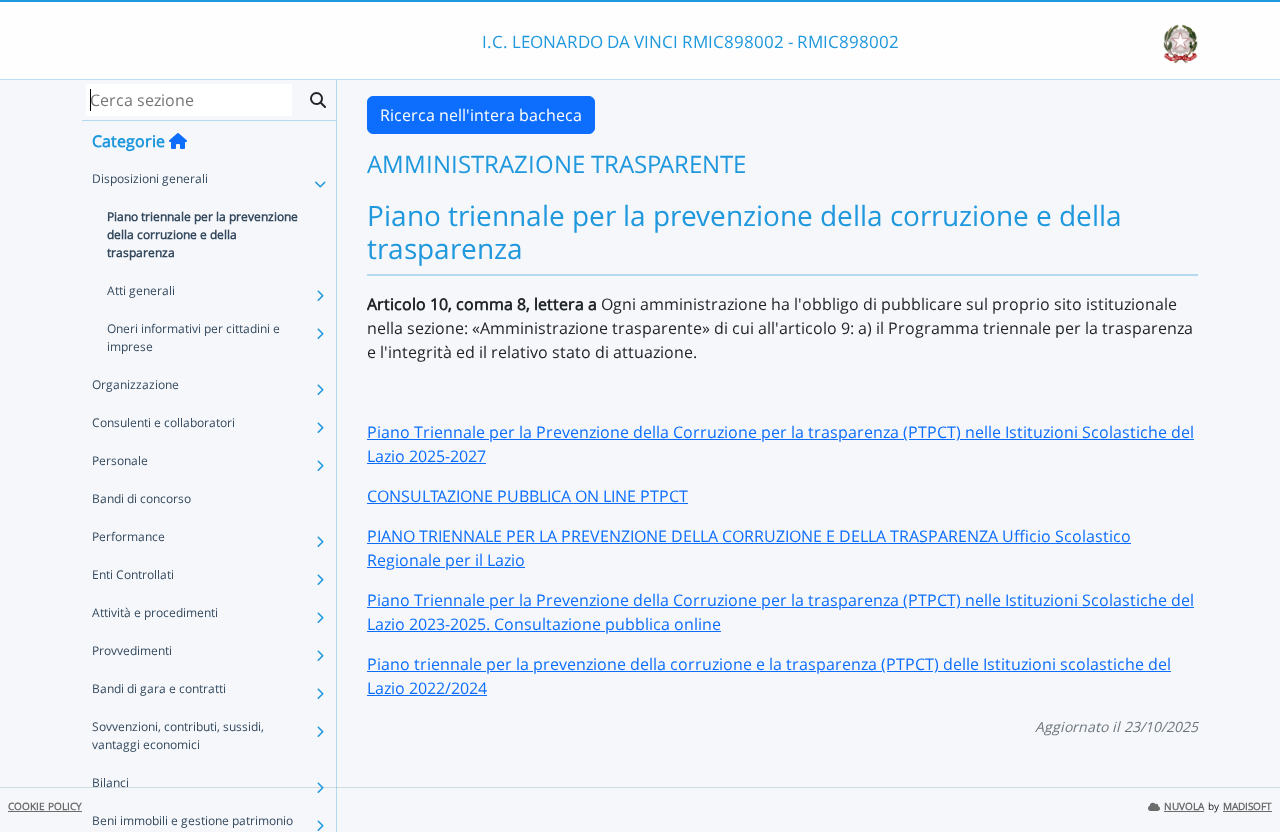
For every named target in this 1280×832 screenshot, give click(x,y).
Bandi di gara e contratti (159, 688)
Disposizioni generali (150, 178)
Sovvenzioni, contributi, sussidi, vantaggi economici (178, 735)
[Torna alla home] (178, 141)
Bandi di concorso (141, 498)
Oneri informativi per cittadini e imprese (193, 337)
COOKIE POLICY (45, 806)
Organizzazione (135, 384)
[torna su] (1239, 771)
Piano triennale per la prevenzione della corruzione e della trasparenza (202, 234)
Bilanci (110, 782)
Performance (128, 536)
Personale (120, 460)
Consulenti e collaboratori (163, 422)
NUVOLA (1184, 806)
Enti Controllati (133, 574)
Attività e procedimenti (155, 612)
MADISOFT (1247, 806)
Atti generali (141, 290)
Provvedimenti (132, 650)
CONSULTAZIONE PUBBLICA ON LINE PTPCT (527, 496)
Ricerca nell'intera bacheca (481, 115)
